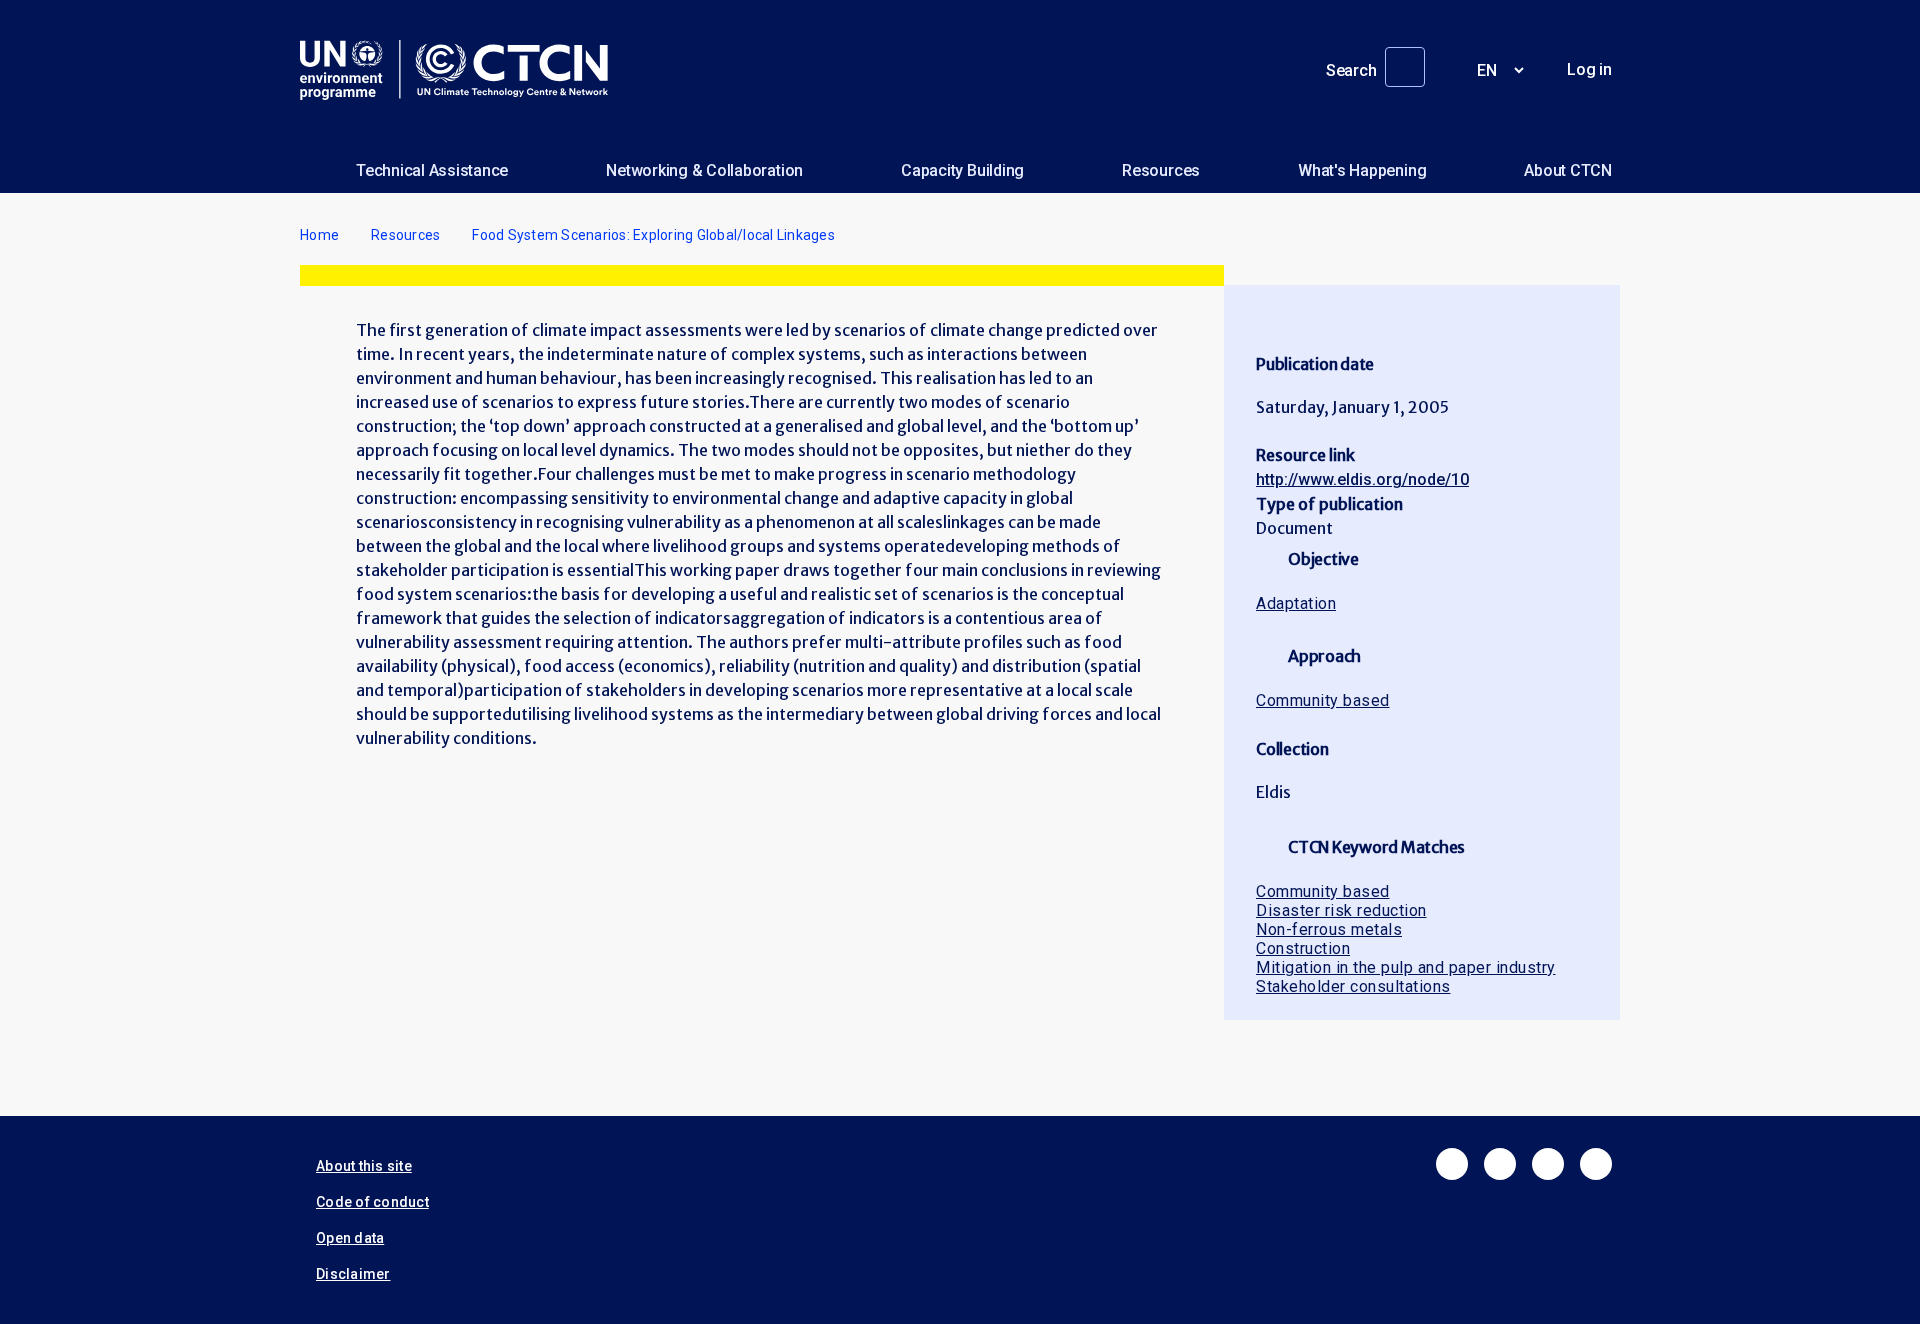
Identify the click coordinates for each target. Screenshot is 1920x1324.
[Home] (462, 70)
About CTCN (1568, 170)
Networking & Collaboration (704, 170)
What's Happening (1362, 170)
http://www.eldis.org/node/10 (1362, 479)
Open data (350, 1238)
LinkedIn (1548, 1164)
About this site (364, 1166)
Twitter (1500, 1164)
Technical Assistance (432, 170)
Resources (1161, 170)
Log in (1589, 69)
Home (319, 235)
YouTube (1596, 1164)
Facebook (1452, 1164)
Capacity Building (962, 170)
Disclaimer (353, 1274)
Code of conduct (372, 1202)
